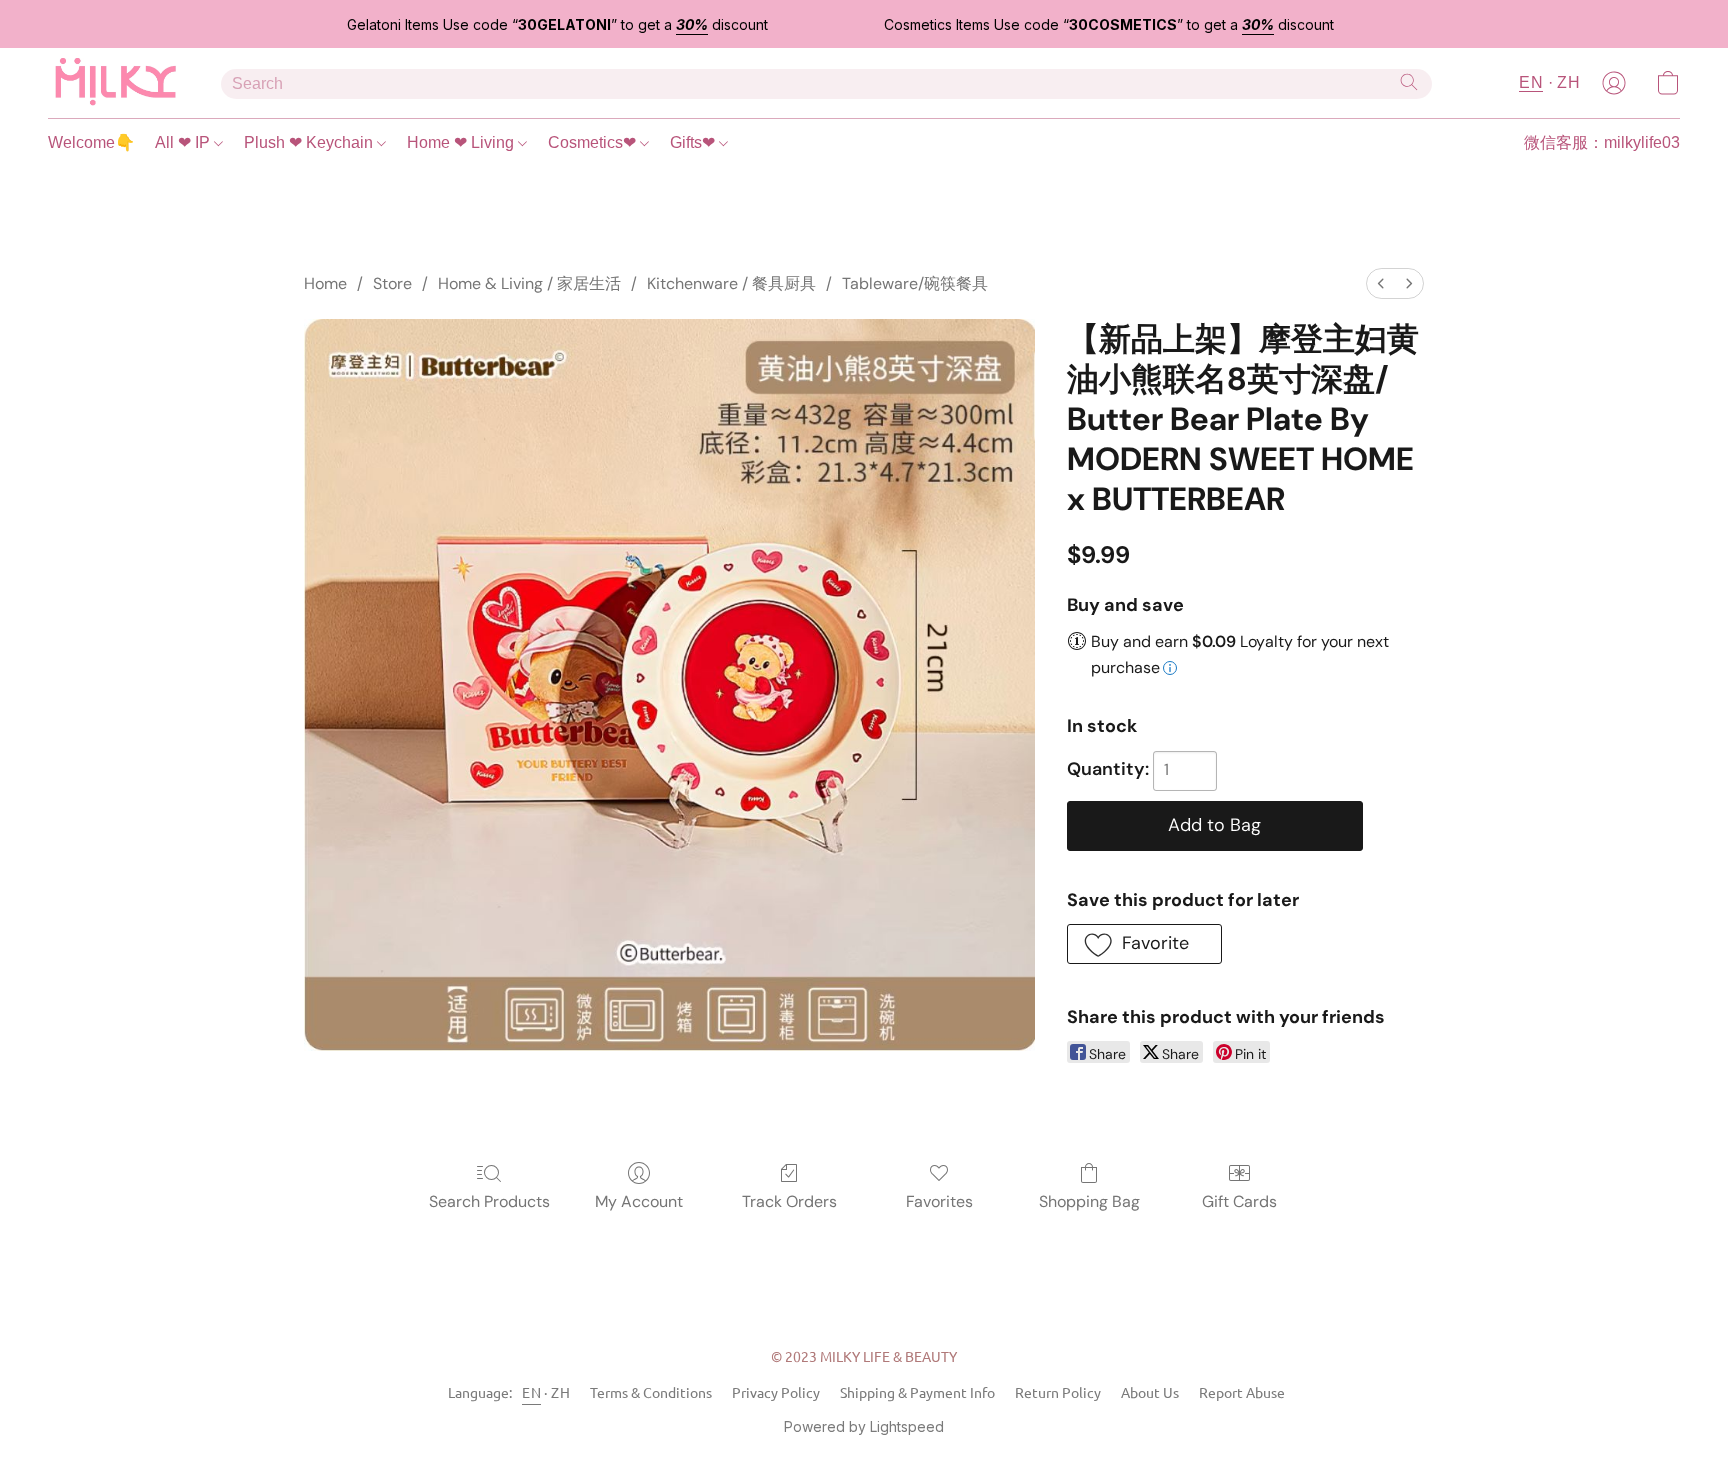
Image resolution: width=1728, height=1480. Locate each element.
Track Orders (789, 1201)
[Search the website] (1409, 82)
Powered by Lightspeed (864, 1426)
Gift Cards (1239, 1201)
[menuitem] (1381, 283)
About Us (1150, 1392)
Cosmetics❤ (594, 142)
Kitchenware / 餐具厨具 (731, 283)
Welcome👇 (91, 142)
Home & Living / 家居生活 (529, 283)
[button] (114, 83)
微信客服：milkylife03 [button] (1602, 142)
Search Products (489, 1201)
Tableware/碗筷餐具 (915, 283)
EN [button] (1531, 82)
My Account (639, 1201)
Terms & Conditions (651, 1392)
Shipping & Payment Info (917, 1392)
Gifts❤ (694, 142)
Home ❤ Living (462, 142)
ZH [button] (1568, 82)
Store (392, 283)
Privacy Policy (776, 1392)
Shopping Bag (1089, 1201)
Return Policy (1058, 1392)
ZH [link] (560, 1392)
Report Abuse (1242, 1392)
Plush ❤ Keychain (310, 142)
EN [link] (531, 1392)
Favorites (939, 1201)
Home (325, 283)
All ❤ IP (184, 142)
